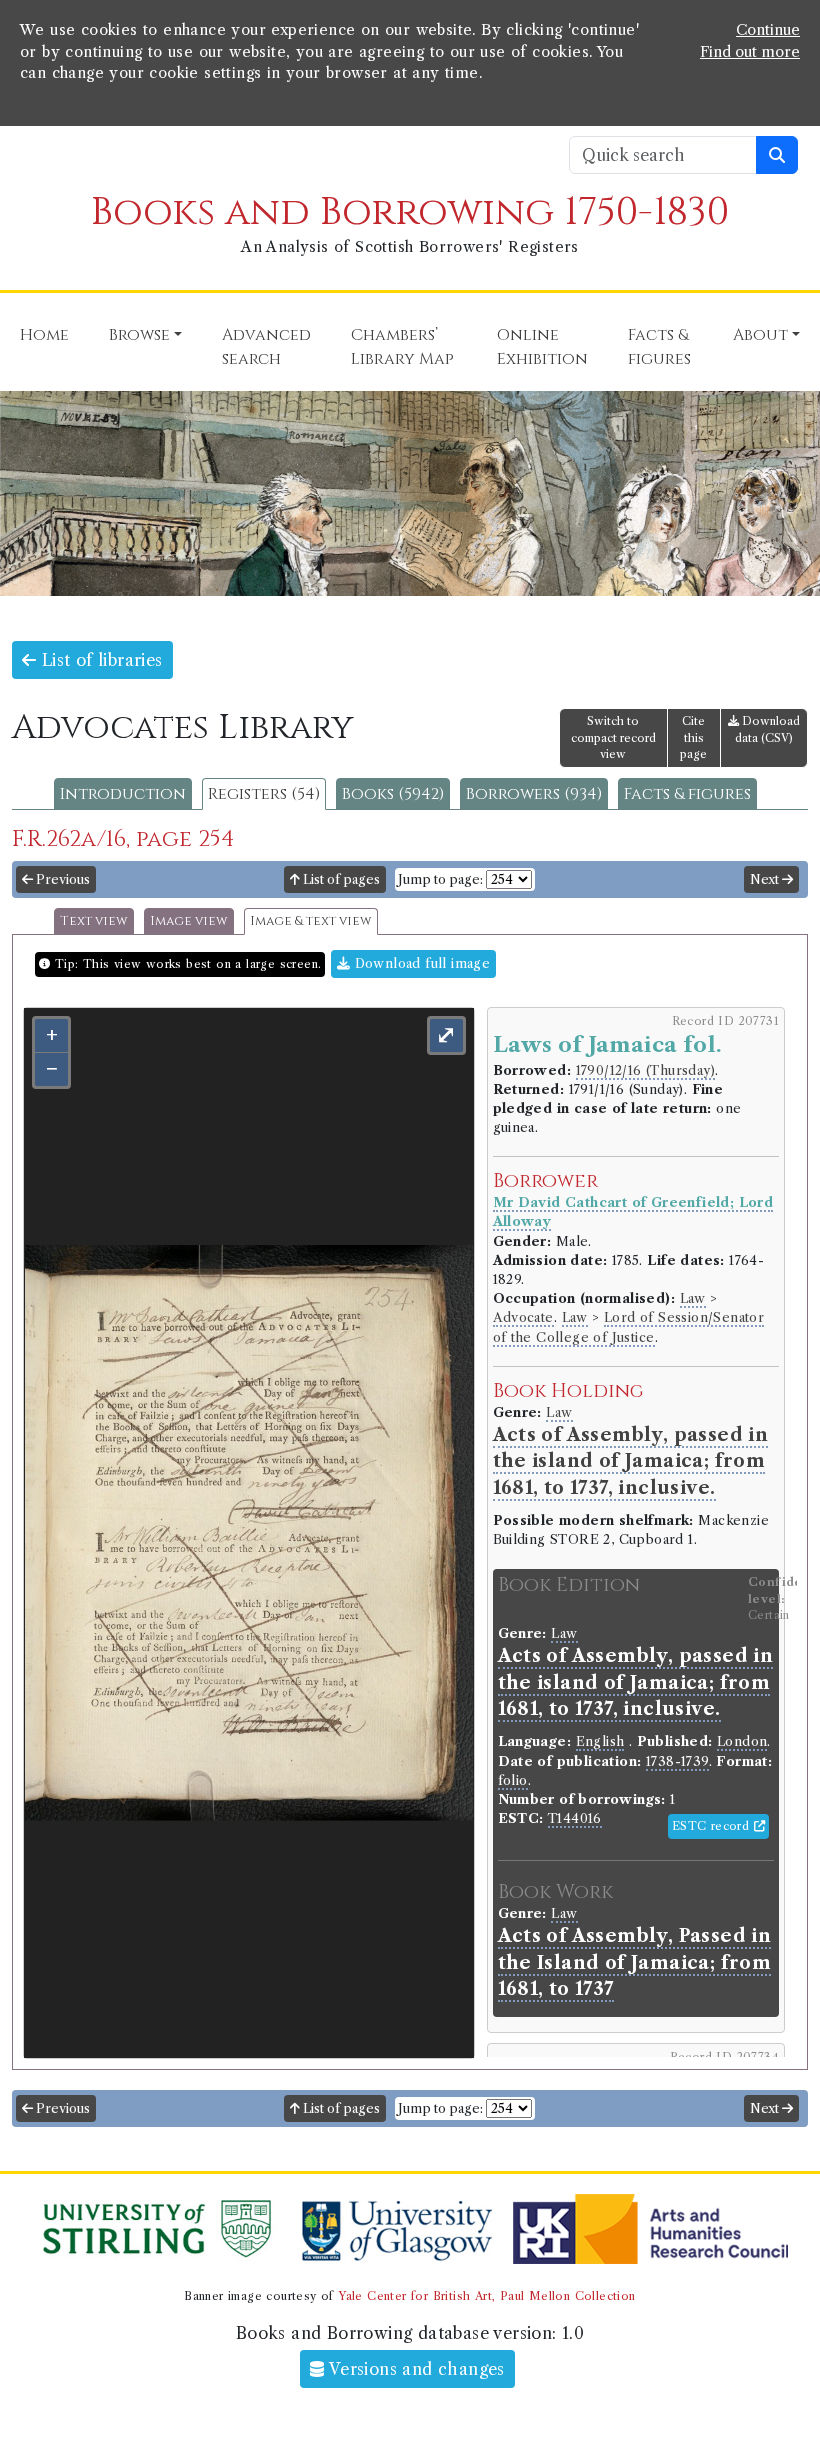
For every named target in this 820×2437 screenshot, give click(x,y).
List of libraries (99, 660)
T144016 (575, 1818)
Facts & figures (687, 794)
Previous (61, 879)
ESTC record (713, 1826)
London (742, 1741)
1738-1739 (677, 1761)
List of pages (340, 879)
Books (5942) (393, 794)
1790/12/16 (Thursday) (645, 1070)
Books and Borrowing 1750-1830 (410, 212)
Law (693, 1298)
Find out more (750, 52)
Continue (768, 30)
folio (513, 1780)
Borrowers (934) (534, 794)
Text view (94, 921)
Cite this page (693, 738)
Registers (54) (264, 794)
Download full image (420, 963)
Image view (189, 921)
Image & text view (311, 921)
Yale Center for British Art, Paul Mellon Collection (486, 2296)
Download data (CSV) (767, 729)
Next (766, 879)
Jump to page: (440, 879)
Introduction (123, 794)
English (600, 1741)
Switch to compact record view (613, 738)
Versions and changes (415, 2369)
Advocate (523, 1317)
